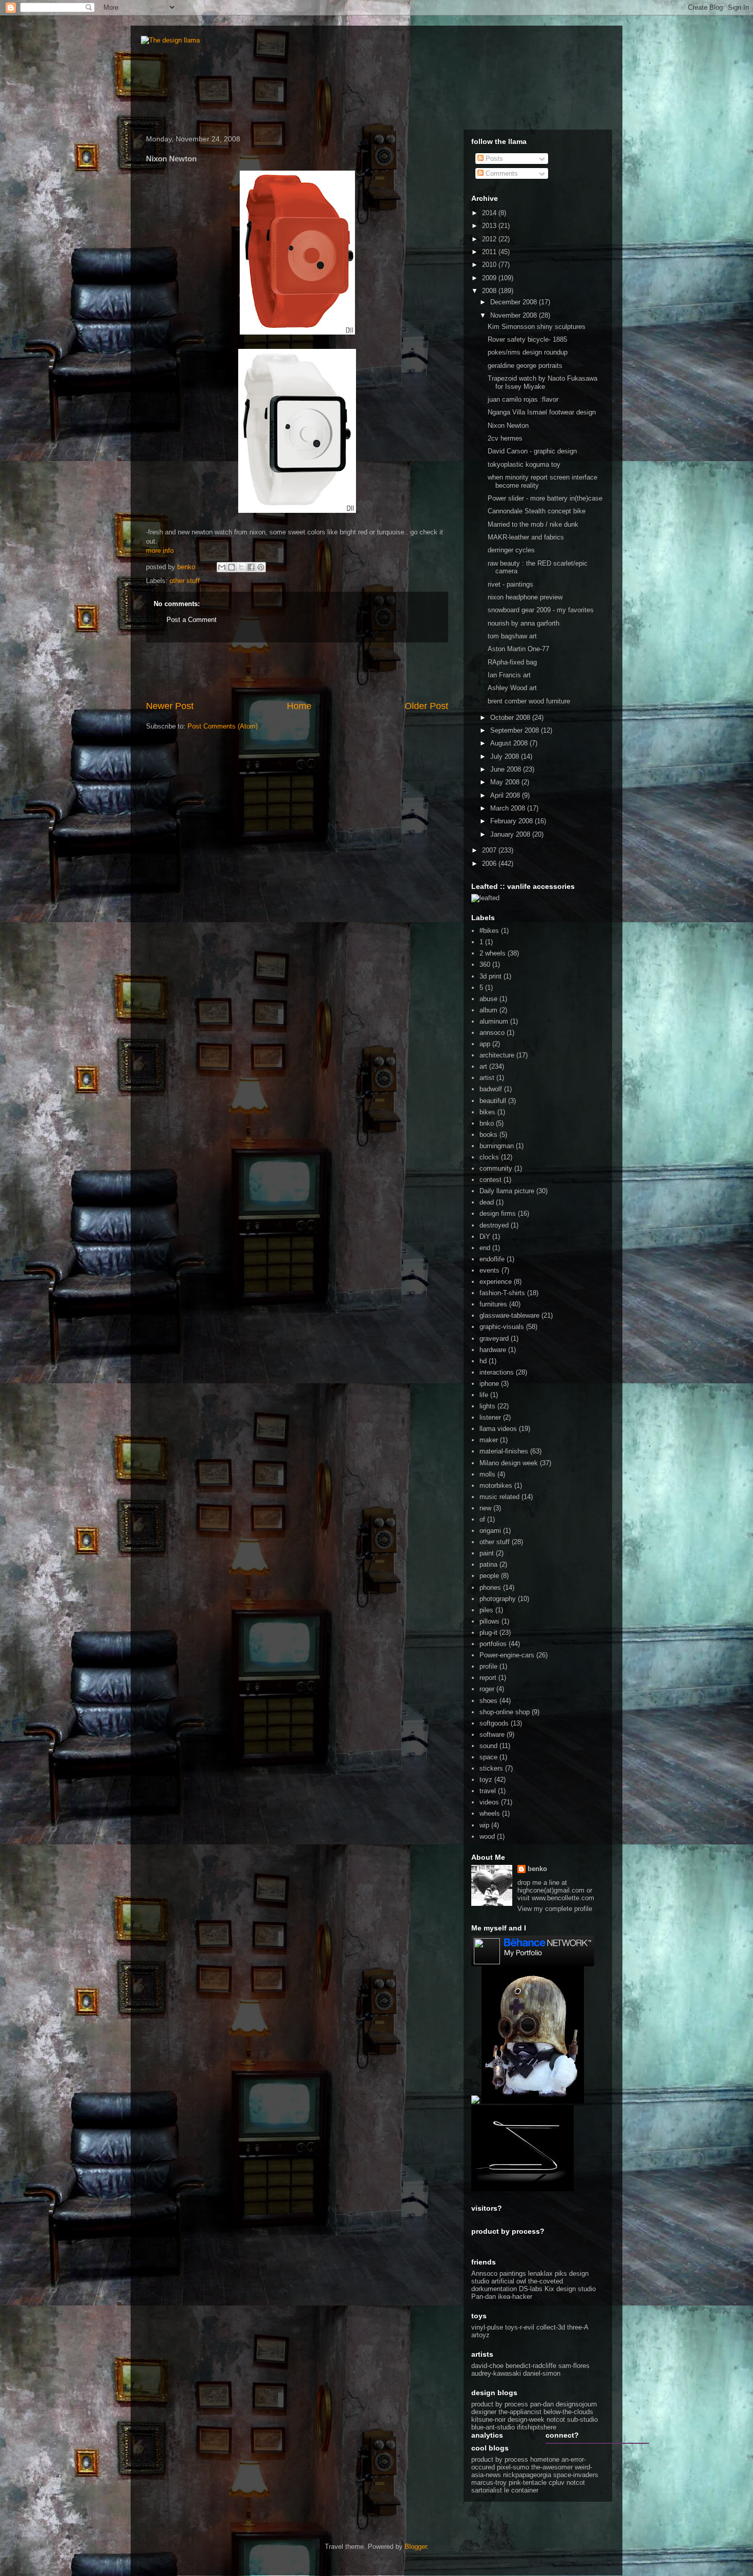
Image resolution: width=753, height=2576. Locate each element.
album (488, 1010)
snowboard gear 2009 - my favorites (541, 610)
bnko (487, 1123)
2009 (490, 278)
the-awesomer (552, 2467)
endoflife (492, 1259)
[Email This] (222, 567)
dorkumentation (494, 2289)
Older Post (426, 706)
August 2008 (510, 743)
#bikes (489, 931)
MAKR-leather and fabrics (526, 537)
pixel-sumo (513, 2467)
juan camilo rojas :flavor (523, 399)
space (488, 1757)
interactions (497, 1372)
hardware (493, 1350)
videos (489, 1802)
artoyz (480, 2335)
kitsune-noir (488, 2419)
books (488, 1135)
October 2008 (511, 718)
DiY (485, 1237)
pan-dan (542, 2404)
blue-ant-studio (493, 2427)
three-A (578, 2327)
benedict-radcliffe (531, 2366)
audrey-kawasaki (496, 2373)
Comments (501, 173)
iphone (489, 1384)
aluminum (494, 1021)
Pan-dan (484, 2297)
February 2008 (513, 821)
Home (299, 706)
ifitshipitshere (537, 2427)
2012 (490, 239)
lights (487, 1406)
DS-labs (531, 2289)
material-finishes (504, 1451)
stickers (491, 1768)
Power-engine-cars (507, 1655)
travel (488, 1791)
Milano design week (509, 1463)
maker (489, 1440)
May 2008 (506, 782)
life (484, 1395)
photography (498, 1599)
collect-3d (551, 2327)
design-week (526, 2419)
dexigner (484, 2412)
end (485, 1248)
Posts (493, 159)
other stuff (185, 581)
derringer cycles (511, 550)
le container (521, 2490)
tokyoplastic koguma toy (524, 464)
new (485, 1508)
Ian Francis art (509, 675)
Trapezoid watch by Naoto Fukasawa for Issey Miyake (542, 382)
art (483, 1066)
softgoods (494, 1723)
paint (487, 1553)
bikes (487, 1112)
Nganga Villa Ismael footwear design (542, 412)
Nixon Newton (508, 425)
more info (160, 550)
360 (485, 964)
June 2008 (507, 769)
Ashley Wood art (512, 688)
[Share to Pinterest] (261, 567)
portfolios (493, 1644)
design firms (498, 1213)
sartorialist (487, 2490)
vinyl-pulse (487, 2327)
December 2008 (515, 302)
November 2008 (515, 315)
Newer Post (170, 706)
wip (484, 1825)
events (489, 1270)
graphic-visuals (502, 1327)
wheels (490, 1813)
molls (487, 1474)
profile (488, 1666)
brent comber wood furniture (529, 701)
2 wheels (493, 953)
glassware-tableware (509, 1315)
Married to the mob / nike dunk (533, 524)
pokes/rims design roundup (528, 352)
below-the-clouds (568, 2412)
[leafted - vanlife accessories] (485, 898)
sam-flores (574, 2366)
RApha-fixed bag (512, 662)
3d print (490, 976)
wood (487, 1836)
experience (496, 1282)
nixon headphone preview (525, 597)
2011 (490, 252)
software (492, 1734)
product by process (500, 2404)
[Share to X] (241, 567)
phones (490, 1587)
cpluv (557, 2482)
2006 (490, 864)
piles (486, 1610)
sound (488, 1746)
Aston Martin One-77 (518, 649)
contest (490, 1180)
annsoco (492, 1033)
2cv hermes (505, 438)
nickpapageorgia (527, 2475)
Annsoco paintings (499, 2273)
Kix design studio (570, 2289)
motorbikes (496, 1486)
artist (487, 1078)
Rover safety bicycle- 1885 (527, 339)
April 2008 (506, 795)
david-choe (487, 2366)
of (482, 1519)
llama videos (498, 1429)
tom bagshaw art (512, 636)
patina (488, 1564)
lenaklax (540, 2273)
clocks (489, 1157)
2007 (490, 850)
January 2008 (511, 834)
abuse (488, 999)
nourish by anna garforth (524, 623)
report (488, 1678)
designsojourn (576, 2404)
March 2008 (509, 808)
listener (490, 1417)
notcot (556, 2419)
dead (487, 1202)
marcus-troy (489, 2482)
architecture (497, 1055)
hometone (545, 2459)
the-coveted (546, 2281)
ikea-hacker (515, 2297)
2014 (490, 213)
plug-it (488, 1633)
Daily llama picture (507, 1191)
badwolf (491, 1089)
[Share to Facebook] (251, 567)
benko (537, 1869)
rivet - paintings (510, 584)
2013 (490, 226)
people (489, 1576)
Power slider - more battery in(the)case (545, 498)
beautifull (493, 1101)
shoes (488, 1701)
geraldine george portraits (525, 366)
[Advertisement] (297, 671)
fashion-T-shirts (502, 1293)
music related (499, 1497)
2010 (490, 265)
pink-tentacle (528, 2482)
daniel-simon (542, 2373)
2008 (490, 291)
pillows (489, 1621)
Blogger (416, 2547)
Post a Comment (192, 620)
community (496, 1168)
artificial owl (510, 2281)
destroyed (494, 1225)
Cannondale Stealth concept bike (537, 511)
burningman (497, 1146)
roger (487, 1689)
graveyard (494, 1338)
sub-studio (582, 2419)
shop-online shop (505, 1712)
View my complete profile (555, 1909)
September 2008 (516, 730)
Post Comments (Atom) (223, 726)
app (485, 1044)
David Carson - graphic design (532, 451)
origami (490, 1531)
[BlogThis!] (232, 567)
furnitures (493, 1304)
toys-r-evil (520, 2327)
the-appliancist (520, 2412)
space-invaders (576, 2475)
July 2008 (506, 756)
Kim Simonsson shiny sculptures (537, 327)
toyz (486, 1780)
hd (483, 1361)
